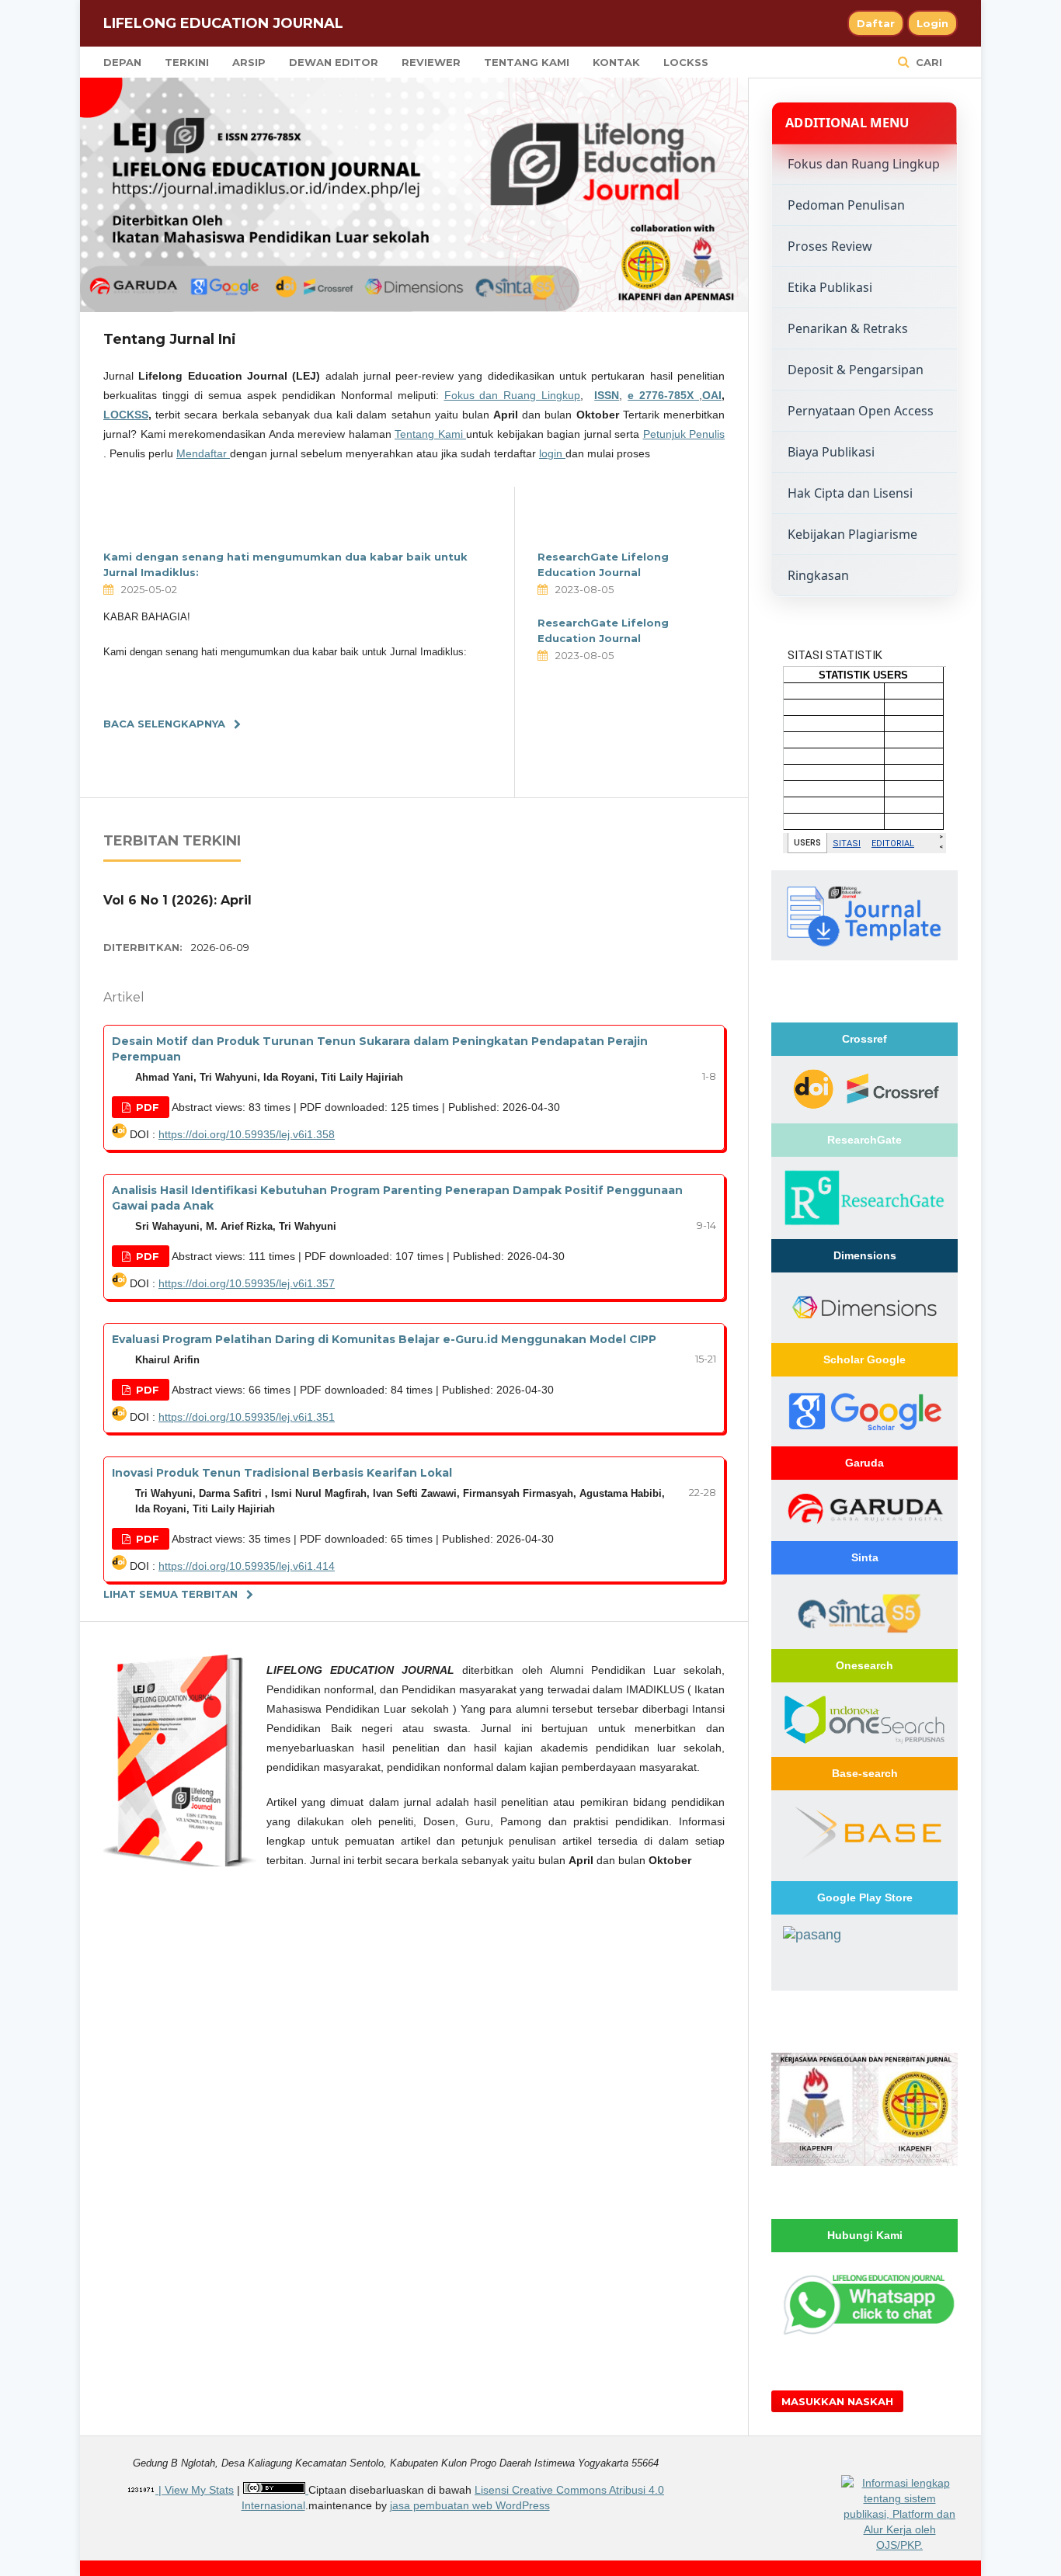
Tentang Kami (527, 62)
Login (932, 23)
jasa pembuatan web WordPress (470, 2505)
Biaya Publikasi (831, 452)
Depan (122, 62)
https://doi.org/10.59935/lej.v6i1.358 (247, 1134)
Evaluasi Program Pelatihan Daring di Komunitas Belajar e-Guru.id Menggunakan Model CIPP (384, 1339)
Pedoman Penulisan (846, 205)
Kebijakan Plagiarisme (852, 534)
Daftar (876, 23)
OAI (712, 395)
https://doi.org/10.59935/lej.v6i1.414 (247, 1566)
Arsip (249, 62)
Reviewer (431, 62)
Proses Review (830, 246)
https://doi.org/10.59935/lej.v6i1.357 (247, 1283)
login (552, 453)
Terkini (187, 62)
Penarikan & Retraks (848, 328)
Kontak (616, 62)
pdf (146, 1107)
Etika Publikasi (830, 287)
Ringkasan (818, 575)
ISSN (607, 395)
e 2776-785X (663, 395)
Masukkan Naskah (837, 2401)
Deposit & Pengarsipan (856, 370)
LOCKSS (686, 62)
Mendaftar (203, 453)
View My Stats (199, 2490)
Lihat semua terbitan (170, 1594)
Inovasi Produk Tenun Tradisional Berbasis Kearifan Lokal (282, 1473)
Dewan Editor (334, 62)
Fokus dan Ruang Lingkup (513, 395)
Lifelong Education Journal (223, 23)
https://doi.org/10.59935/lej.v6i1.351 (247, 1417)
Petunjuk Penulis (684, 434)
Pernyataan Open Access (861, 411)
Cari (927, 62)
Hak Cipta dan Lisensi (850, 493)
